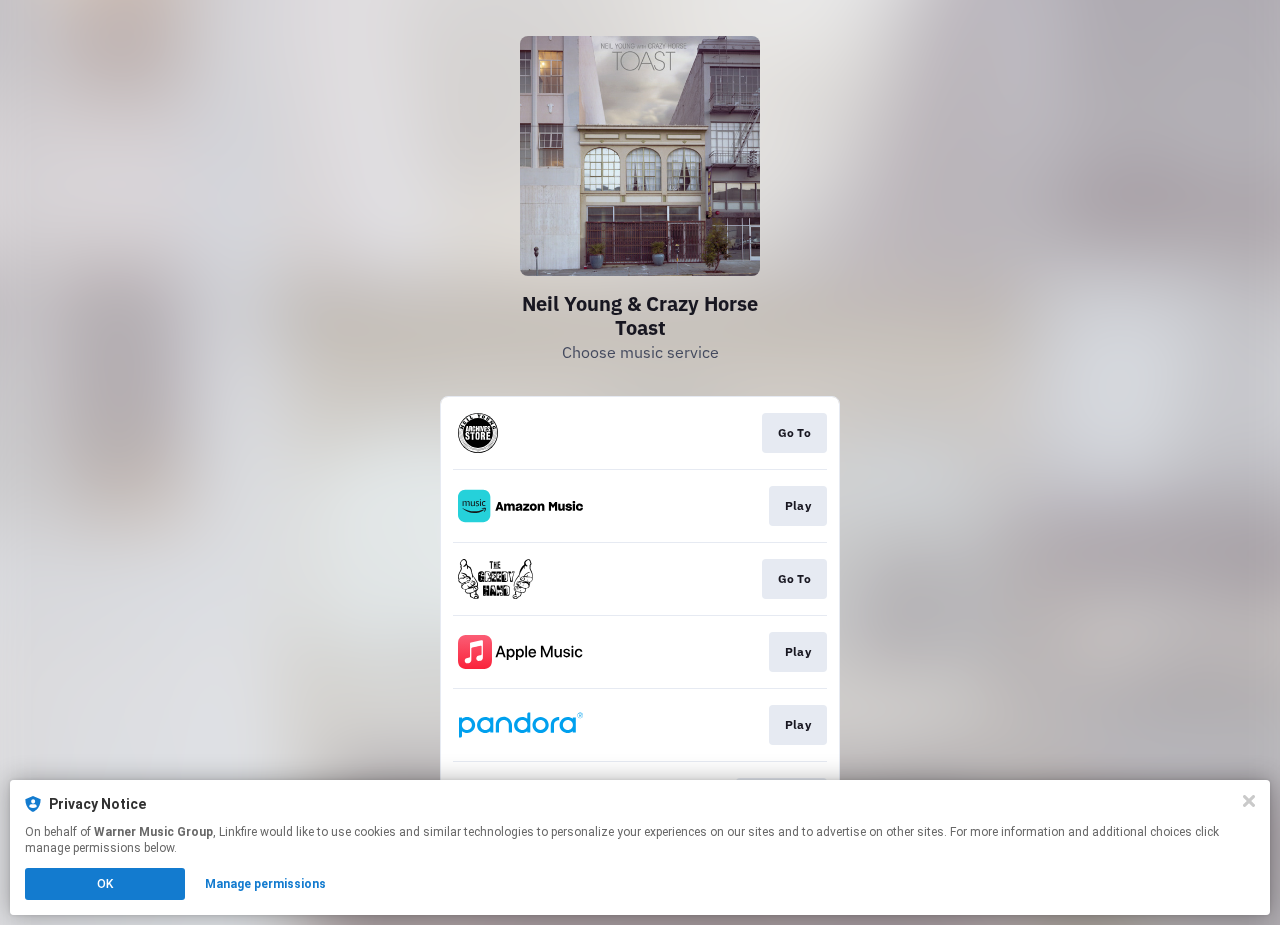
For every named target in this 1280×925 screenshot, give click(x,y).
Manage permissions (265, 884)
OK (105, 884)
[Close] (1249, 801)
